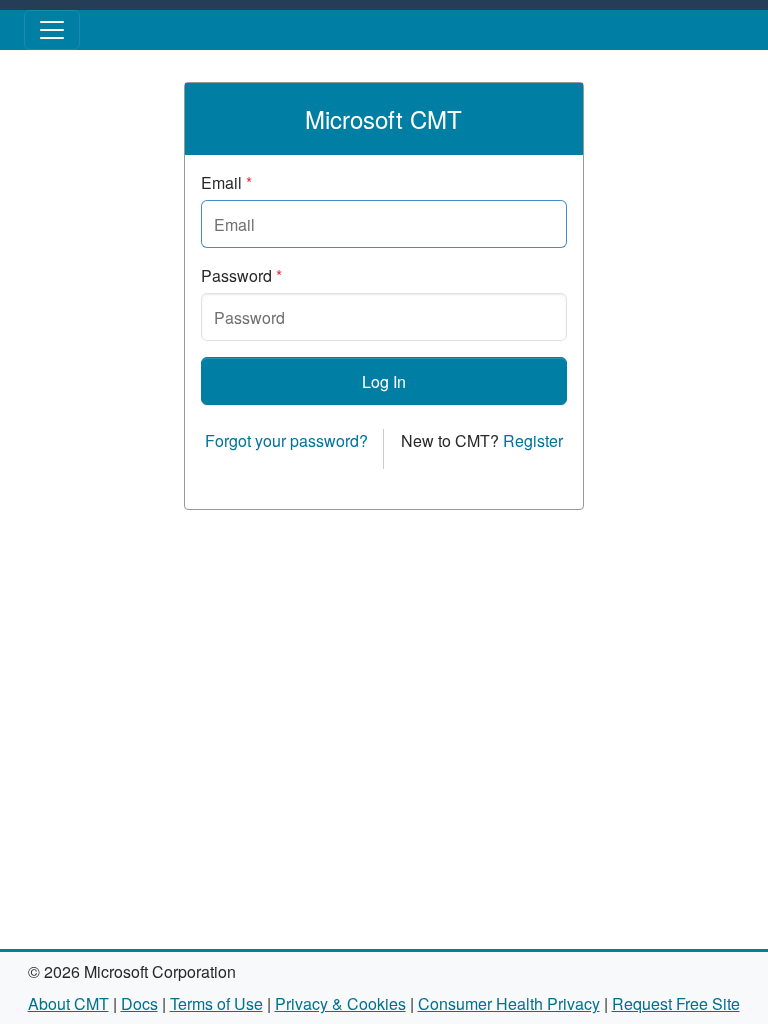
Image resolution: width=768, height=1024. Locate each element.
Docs (139, 1003)
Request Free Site (676, 1003)
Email (226, 182)
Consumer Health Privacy (509, 1003)
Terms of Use (216, 1003)
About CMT (68, 1003)
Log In (384, 381)
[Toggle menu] (52, 30)
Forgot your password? (286, 440)
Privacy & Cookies (340, 1003)
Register (533, 440)
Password (241, 275)
